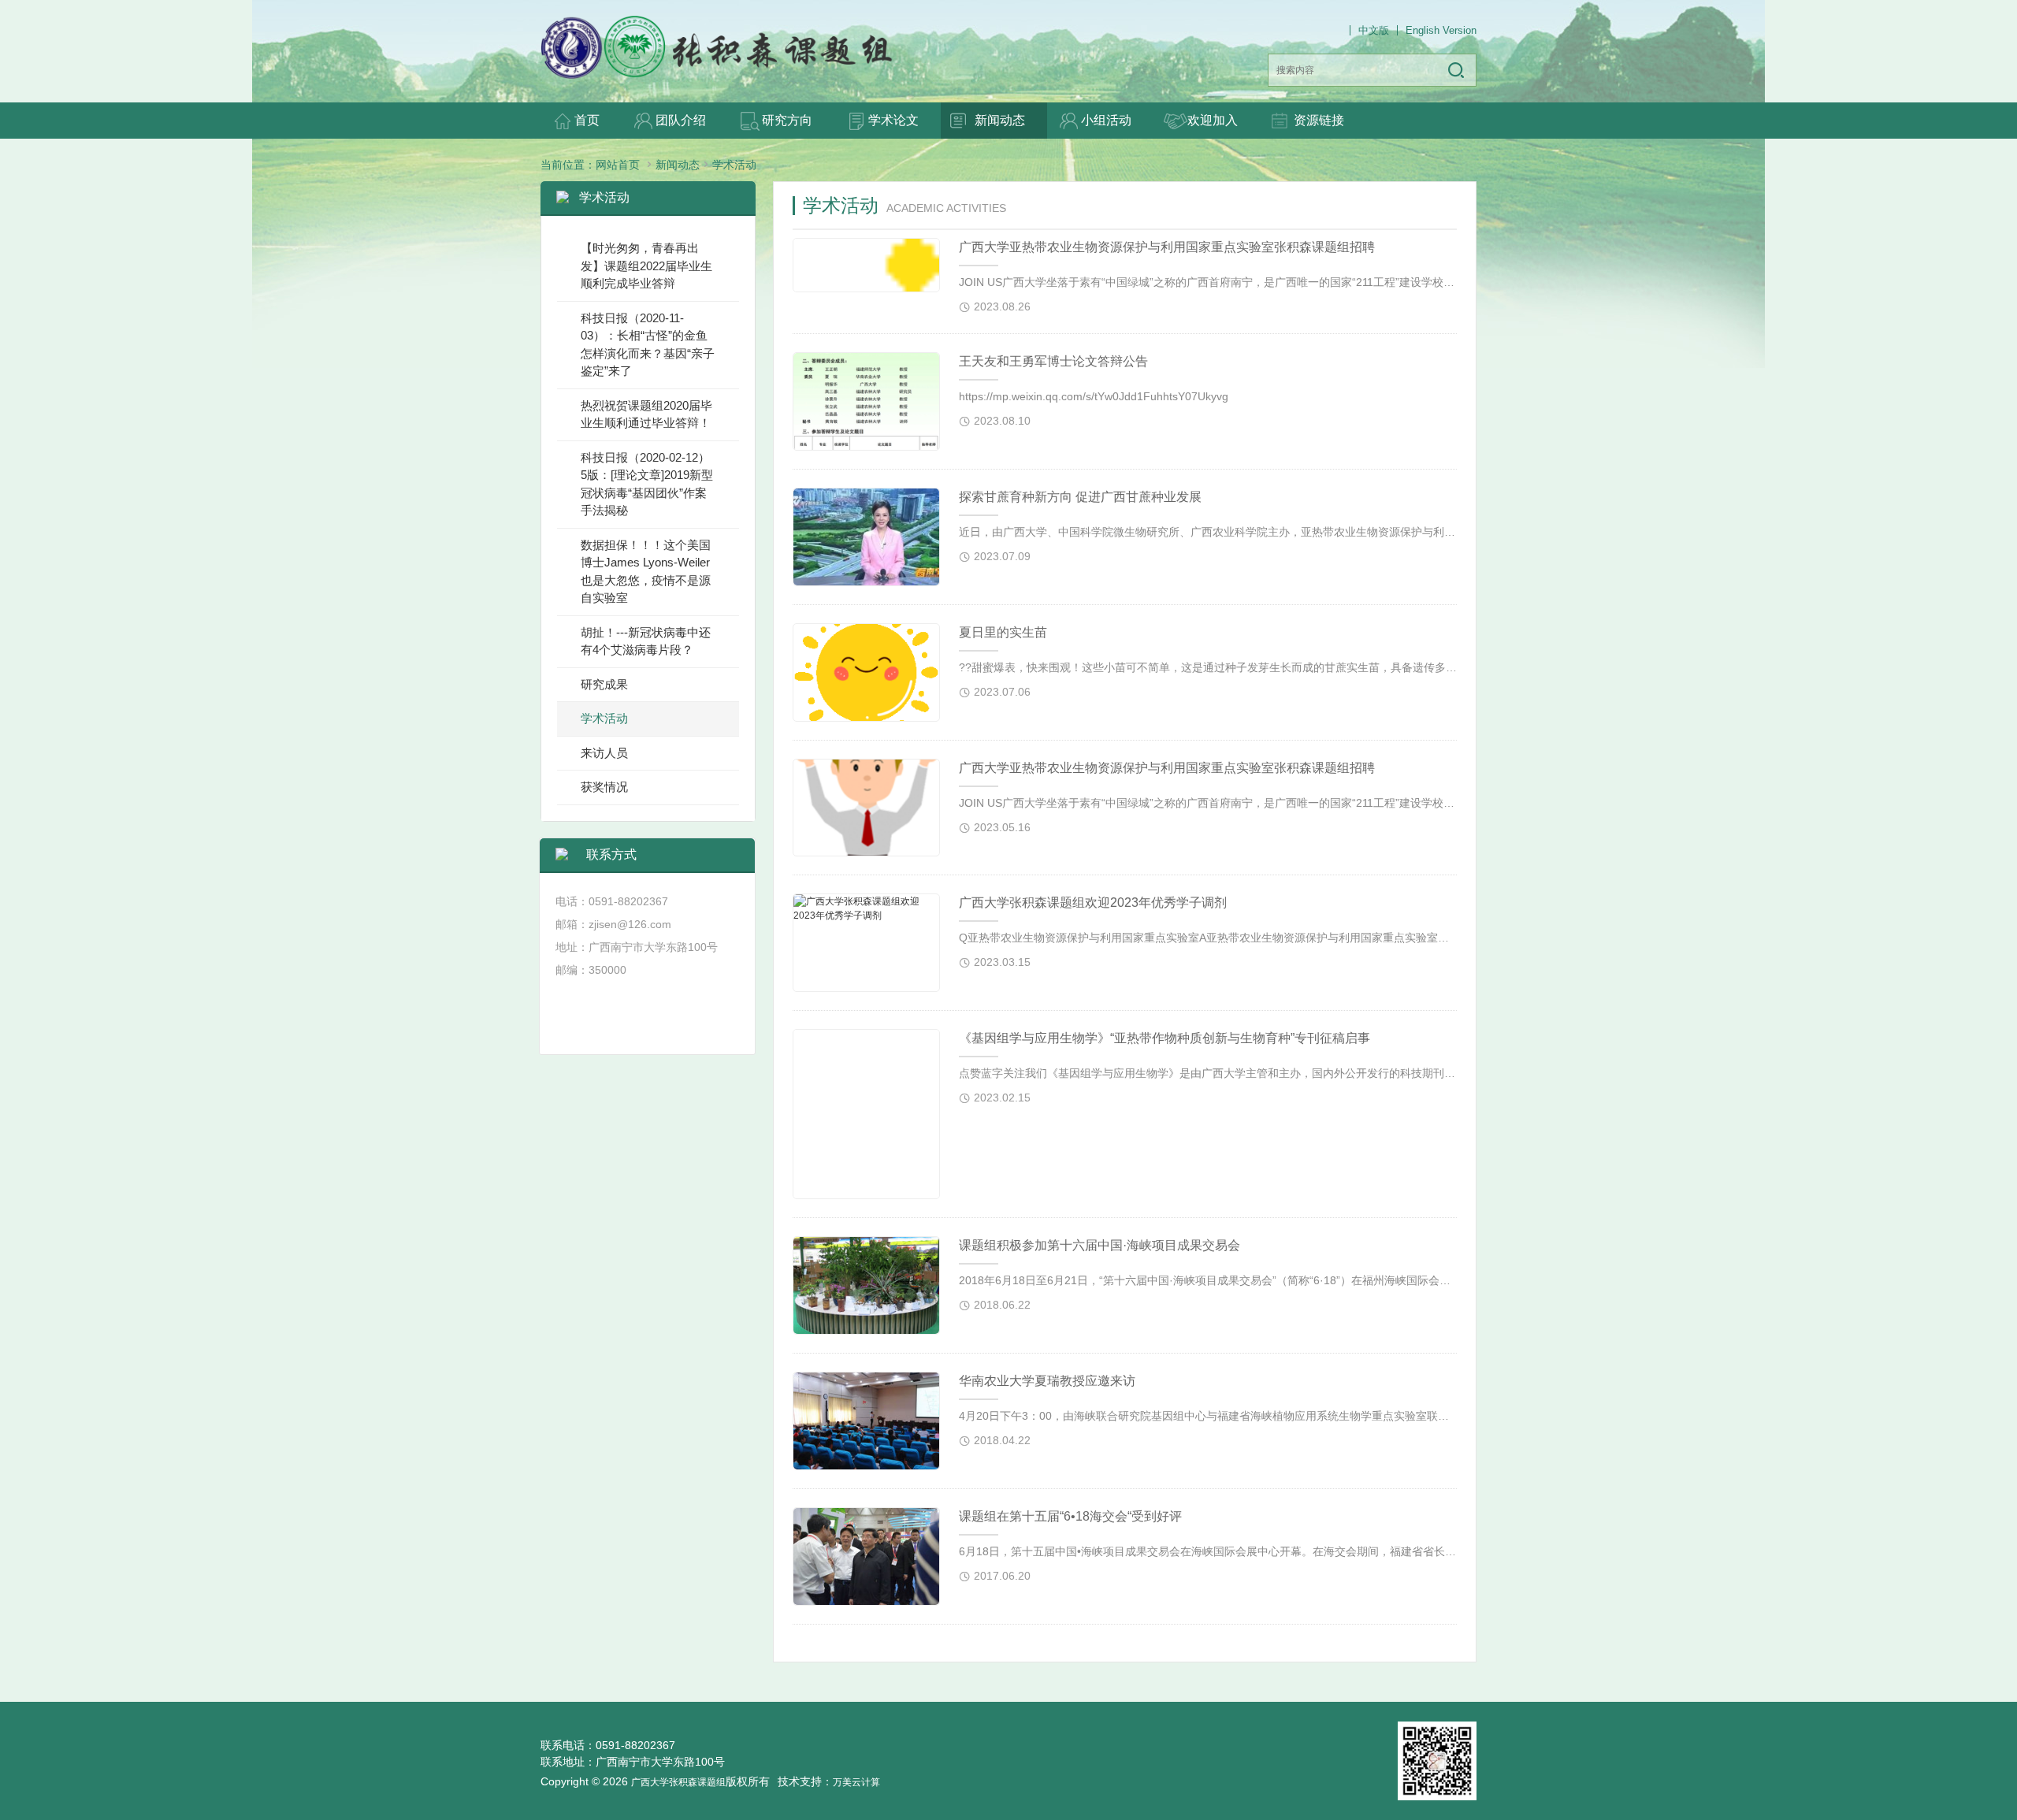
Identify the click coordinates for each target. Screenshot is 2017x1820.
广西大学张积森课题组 (678, 1782)
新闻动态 (678, 165)
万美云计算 (856, 1782)
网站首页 (618, 165)
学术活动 (734, 165)
